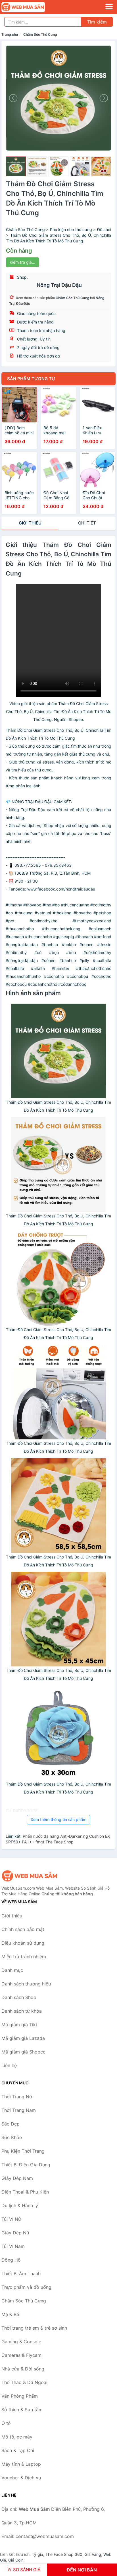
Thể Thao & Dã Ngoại (24, 2382)
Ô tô (6, 2423)
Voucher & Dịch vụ (21, 2478)
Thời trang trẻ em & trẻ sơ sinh (34, 2328)
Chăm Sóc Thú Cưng (40, 34)
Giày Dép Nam (17, 2178)
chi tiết (87, 523)
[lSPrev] (14, 98)
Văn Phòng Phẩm (20, 2396)
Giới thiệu (30, 523)
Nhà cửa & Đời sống (23, 2369)
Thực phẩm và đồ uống (26, 2287)
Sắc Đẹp (11, 2124)
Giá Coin (16, 2560)
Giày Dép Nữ (15, 2233)
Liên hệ (9, 2065)
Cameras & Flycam (21, 2355)
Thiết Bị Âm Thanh (21, 2273)
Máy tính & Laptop (21, 2464)
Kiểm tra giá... (22, 262)
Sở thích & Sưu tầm (22, 2410)
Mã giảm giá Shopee (23, 2052)
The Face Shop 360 (64, 2554)
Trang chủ (10, 34)
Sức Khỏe (12, 2137)
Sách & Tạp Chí (18, 2450)
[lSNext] (103, 98)
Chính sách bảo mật (23, 1929)
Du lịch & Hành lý (20, 2205)
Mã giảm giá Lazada (23, 2038)
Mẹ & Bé (10, 2314)
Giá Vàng (93, 2554)
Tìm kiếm (97, 22)
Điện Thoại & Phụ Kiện (25, 2192)
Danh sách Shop (19, 1997)
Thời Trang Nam (19, 2110)
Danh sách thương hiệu (26, 1984)
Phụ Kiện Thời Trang (23, 2151)
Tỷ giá (37, 2554)
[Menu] (109, 7)
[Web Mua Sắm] (30, 1876)
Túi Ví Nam (13, 2246)
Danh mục (12, 1970)
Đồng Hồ (11, 2260)
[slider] (16, 166)
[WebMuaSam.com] (32, 7)
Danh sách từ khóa (22, 2011)
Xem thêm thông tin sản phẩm (58, 1819)
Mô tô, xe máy (17, 2437)
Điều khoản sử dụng (23, 1943)
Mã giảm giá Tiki (19, 2025)
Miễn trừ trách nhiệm (24, 1957)
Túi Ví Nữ (11, 2219)
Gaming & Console (21, 2342)
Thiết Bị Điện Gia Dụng (26, 2165)
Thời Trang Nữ (17, 2097)
